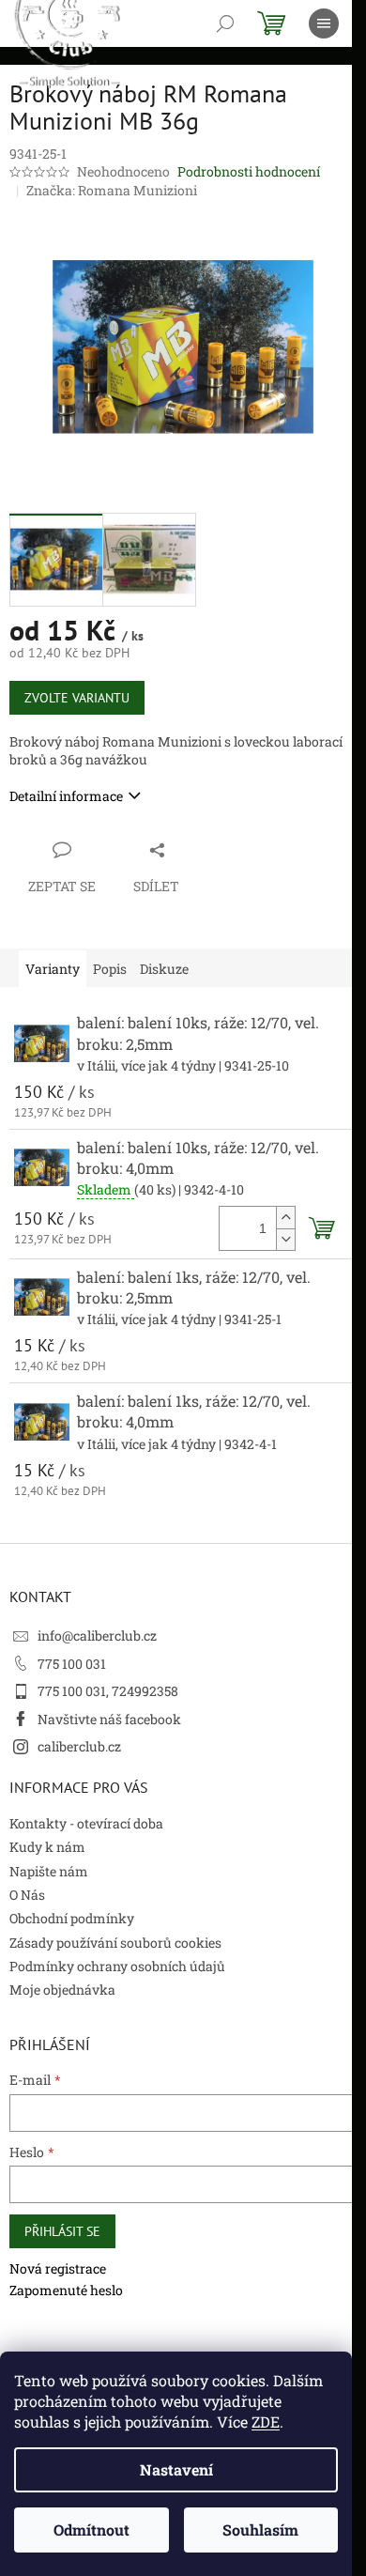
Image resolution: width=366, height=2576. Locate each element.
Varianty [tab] (53, 969)
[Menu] (324, 23)
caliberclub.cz (79, 1746)
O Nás (27, 1895)
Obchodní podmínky (72, 1918)
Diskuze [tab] (164, 969)
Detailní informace (66, 796)
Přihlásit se (62, 2231)
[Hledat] (225, 23)
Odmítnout (91, 2530)
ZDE (266, 2422)
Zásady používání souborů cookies (115, 1943)
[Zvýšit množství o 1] (285, 1218)
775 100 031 (72, 1664)
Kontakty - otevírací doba (86, 1823)
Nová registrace (58, 2268)
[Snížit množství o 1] (285, 1239)
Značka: (112, 190)
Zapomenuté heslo (66, 2290)
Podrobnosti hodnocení (249, 171)
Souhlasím (260, 2530)
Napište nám (49, 1871)
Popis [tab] (110, 969)
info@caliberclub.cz (97, 1635)
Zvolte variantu (77, 698)
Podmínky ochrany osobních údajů (117, 1966)
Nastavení (176, 2469)
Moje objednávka (62, 1990)
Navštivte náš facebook (109, 1719)
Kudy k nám (47, 1847)
